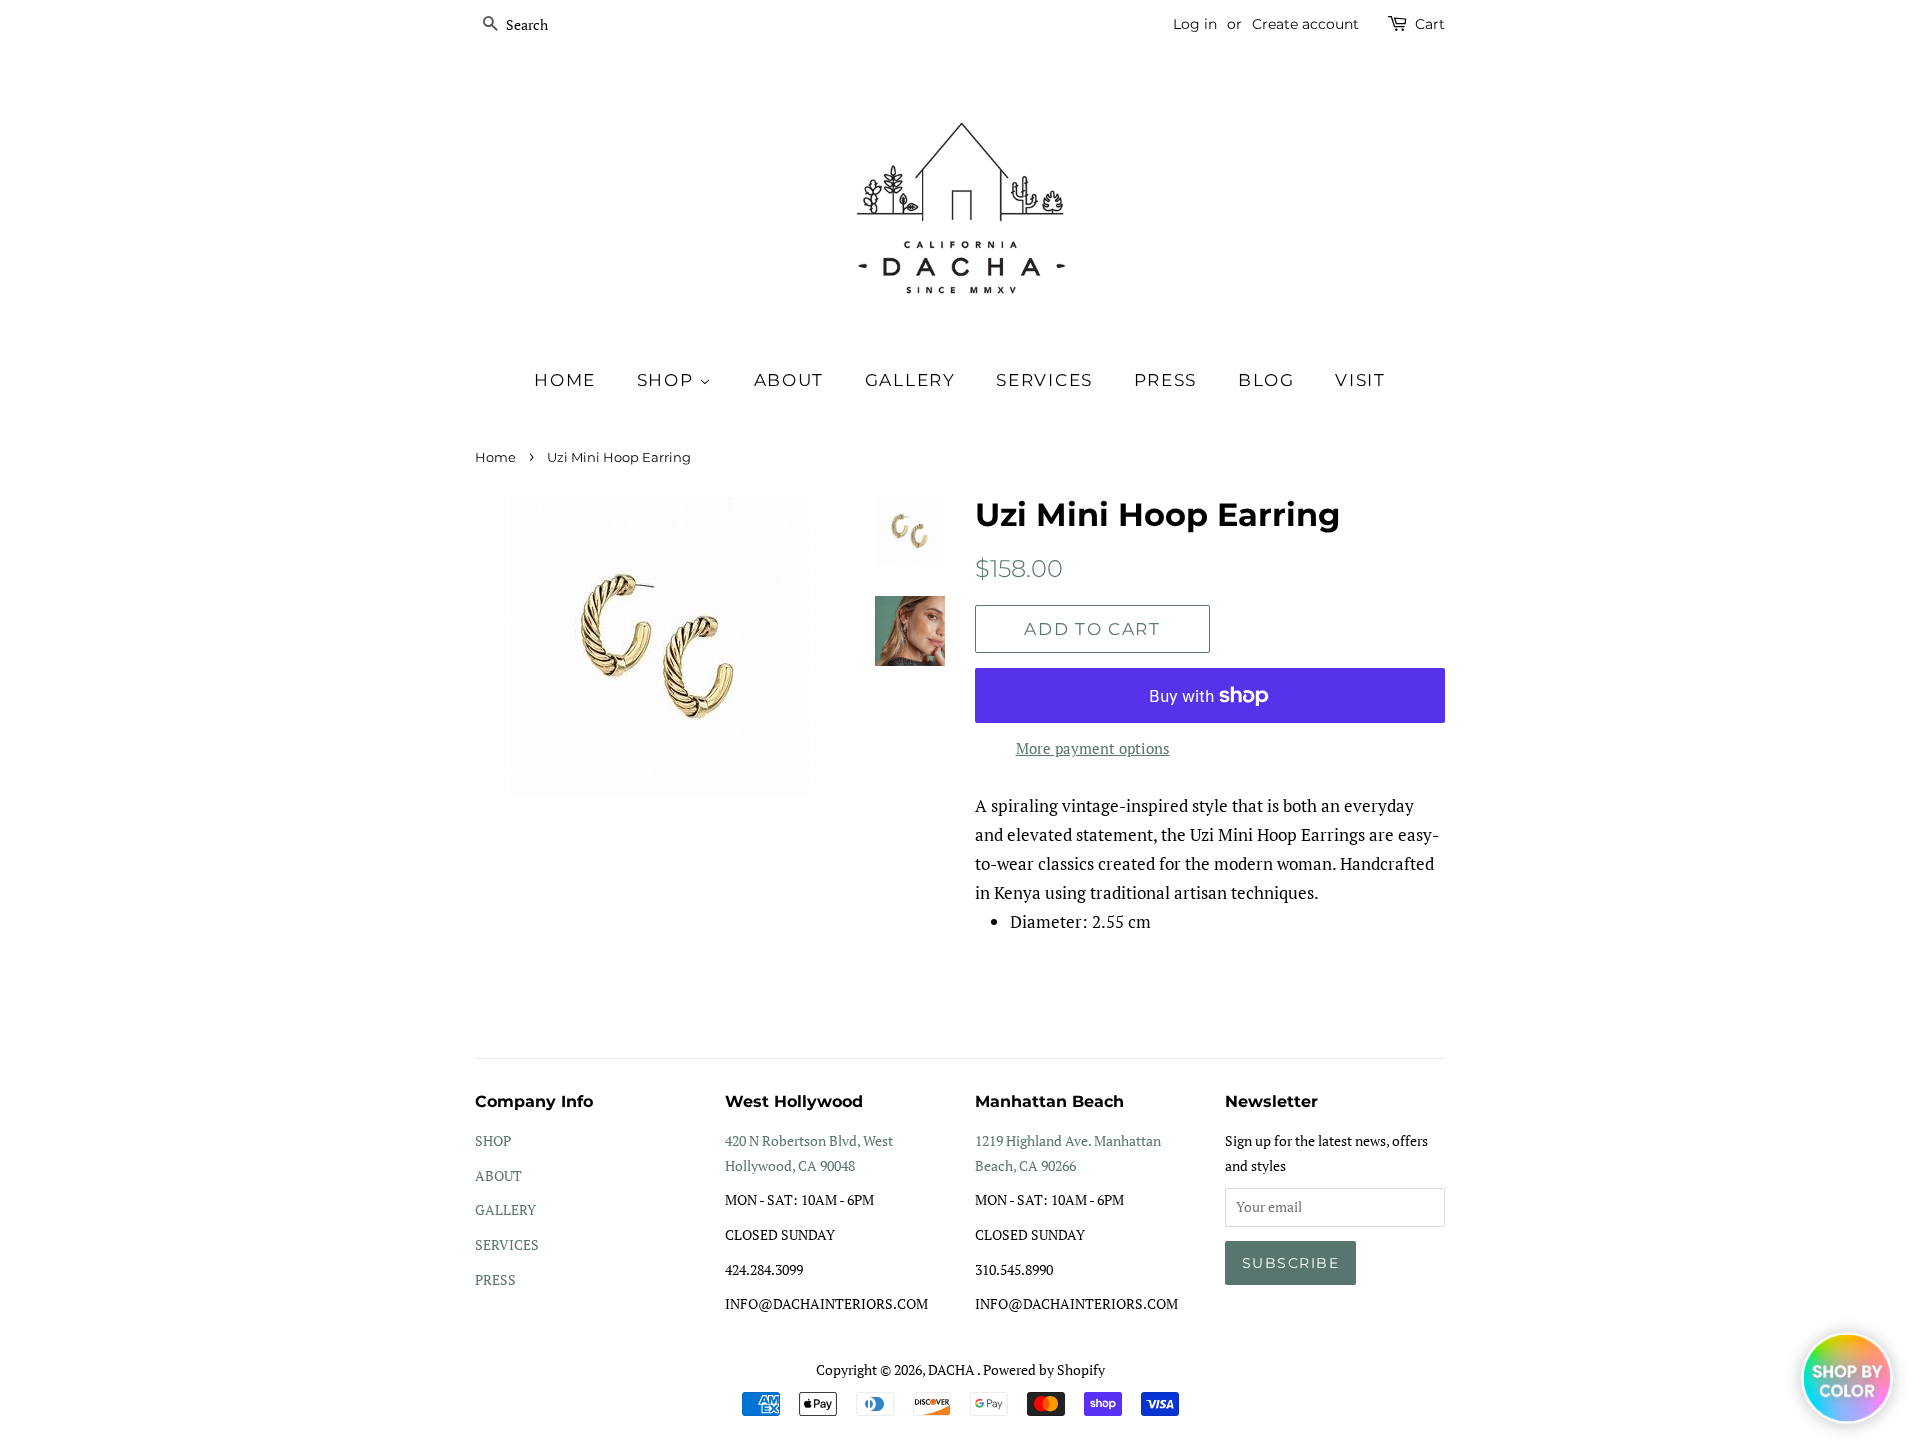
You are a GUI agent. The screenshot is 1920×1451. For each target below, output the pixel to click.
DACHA (952, 1369)
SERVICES (507, 1244)
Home (565, 380)
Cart (1430, 24)
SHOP (668, 380)
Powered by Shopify (1044, 1369)
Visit (1360, 380)
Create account (1305, 24)
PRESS (495, 1279)
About (789, 380)
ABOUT (498, 1175)
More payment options (1093, 748)
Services (1044, 380)
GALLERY (505, 1209)
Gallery (910, 380)
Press (1166, 380)
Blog (1266, 380)
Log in (1195, 24)
